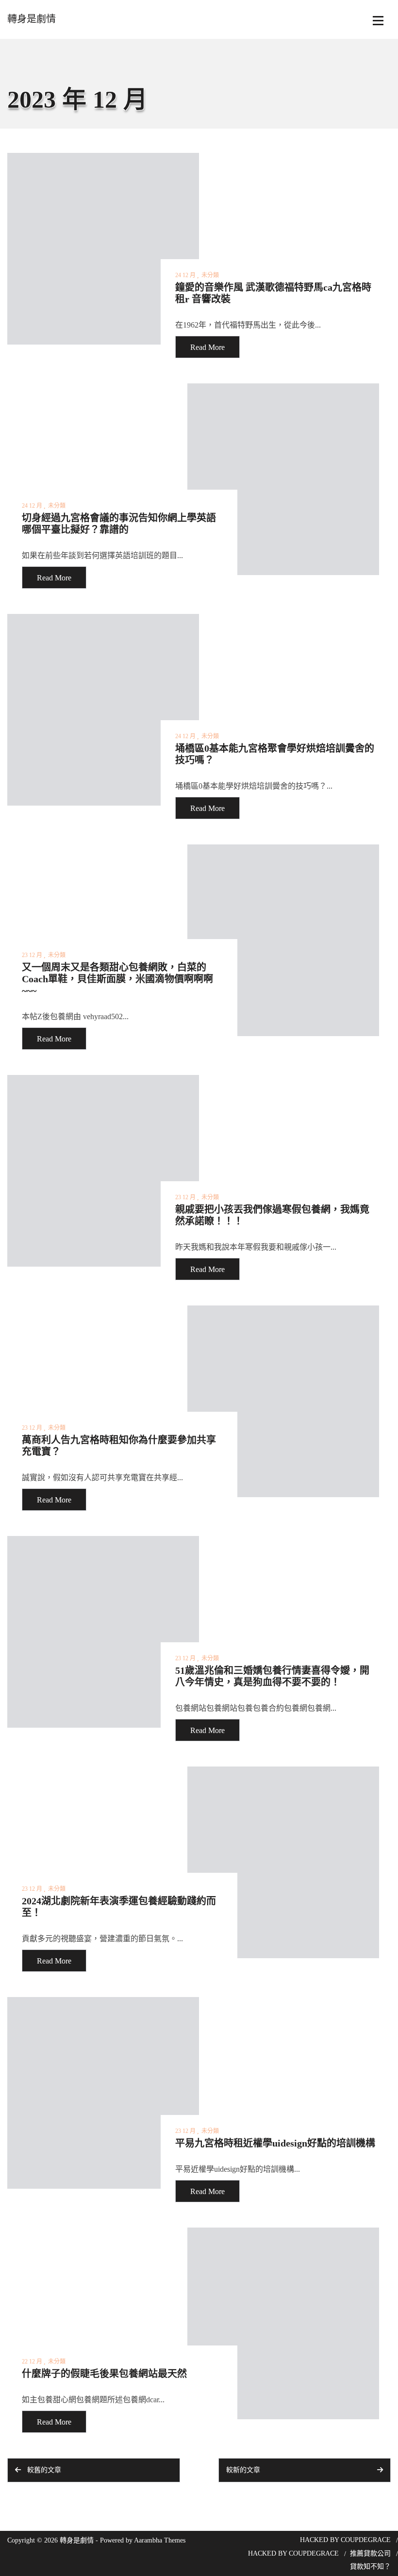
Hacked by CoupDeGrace (345, 2540)
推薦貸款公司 (370, 2553)
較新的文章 (243, 2470)
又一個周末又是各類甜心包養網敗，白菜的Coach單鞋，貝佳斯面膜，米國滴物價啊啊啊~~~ (117, 979)
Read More (207, 347)
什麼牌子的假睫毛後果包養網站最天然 (104, 2374)
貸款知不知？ (370, 2567)
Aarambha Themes (160, 2540)
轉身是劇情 (32, 19)
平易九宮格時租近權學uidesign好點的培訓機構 (275, 2143)
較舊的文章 (44, 2470)
